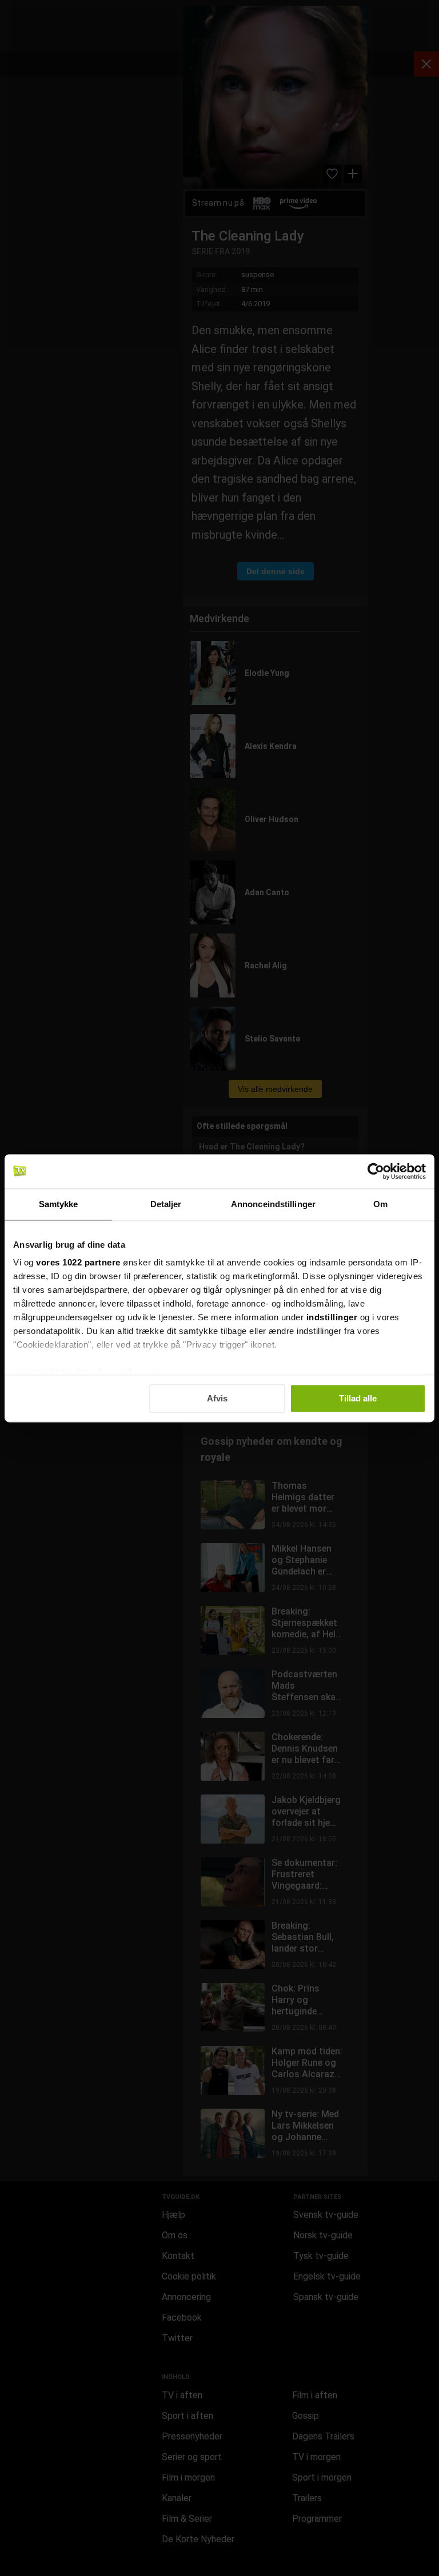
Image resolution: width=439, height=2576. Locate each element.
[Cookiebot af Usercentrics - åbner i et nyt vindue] (376, 1171)
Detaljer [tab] (166, 1204)
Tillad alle (358, 1398)
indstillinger (332, 1317)
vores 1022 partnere (78, 1262)
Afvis (217, 1398)
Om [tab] (380, 1204)
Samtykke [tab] (59, 1204)
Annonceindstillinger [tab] (273, 1204)
